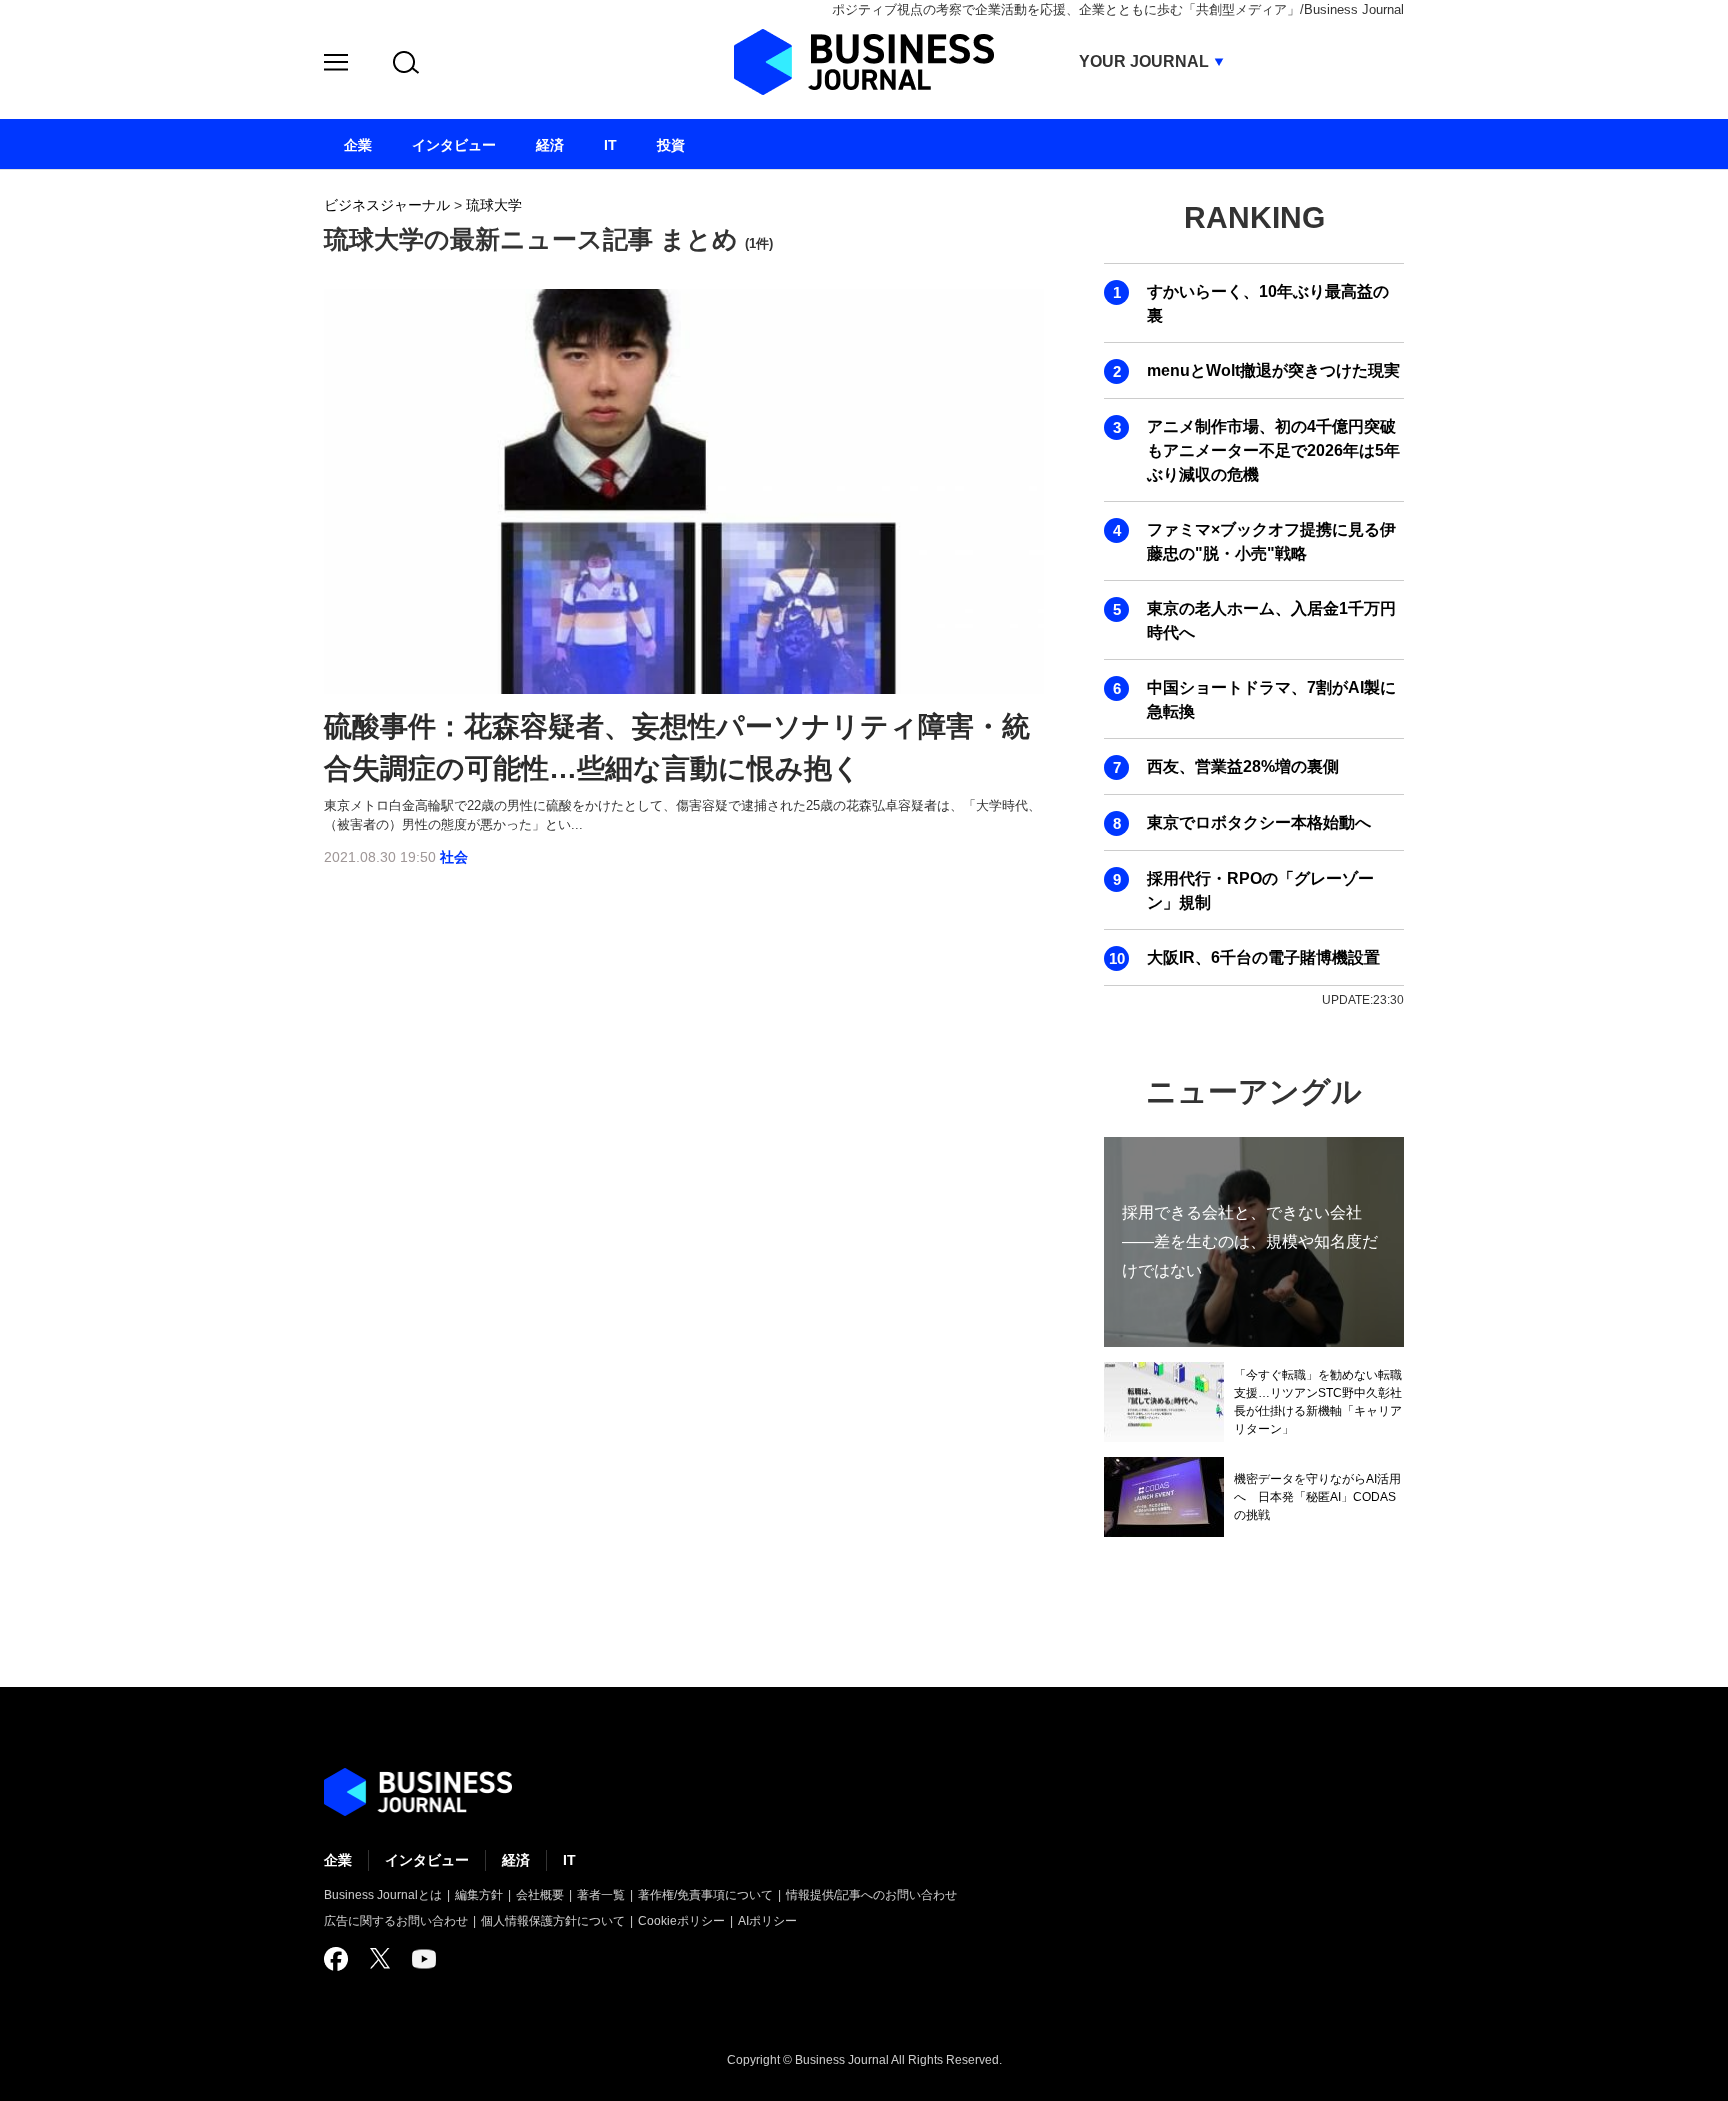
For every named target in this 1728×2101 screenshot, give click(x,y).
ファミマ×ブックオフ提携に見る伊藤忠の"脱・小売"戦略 (1271, 541)
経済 (516, 1860)
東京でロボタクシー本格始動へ (1259, 822)
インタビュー (427, 1860)
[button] (336, 65)
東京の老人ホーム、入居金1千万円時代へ (1271, 620)
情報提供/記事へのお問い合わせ (871, 1895)
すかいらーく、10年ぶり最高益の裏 (1268, 303)
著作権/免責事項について (705, 1895)
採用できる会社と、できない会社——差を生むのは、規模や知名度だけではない (1250, 1241)
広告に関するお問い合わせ (396, 1921)
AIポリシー (767, 1921)
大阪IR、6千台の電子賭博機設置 (1263, 957)
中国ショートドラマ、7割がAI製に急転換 (1271, 699)
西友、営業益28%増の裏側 (1243, 766)
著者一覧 (601, 1895)
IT (569, 1860)
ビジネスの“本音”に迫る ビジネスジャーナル (418, 1792)
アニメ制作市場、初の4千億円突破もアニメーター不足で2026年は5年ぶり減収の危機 (1273, 450)
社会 (454, 857)
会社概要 (540, 1895)
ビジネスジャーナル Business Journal (864, 62)
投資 (671, 145)
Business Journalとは (383, 1895)
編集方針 (479, 1895)
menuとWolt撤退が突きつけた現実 (1273, 370)
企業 (338, 1860)
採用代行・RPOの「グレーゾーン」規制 (1260, 890)
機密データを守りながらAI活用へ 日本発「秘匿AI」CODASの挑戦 (1317, 1497)
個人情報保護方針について (553, 1921)
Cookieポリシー (681, 1921)
